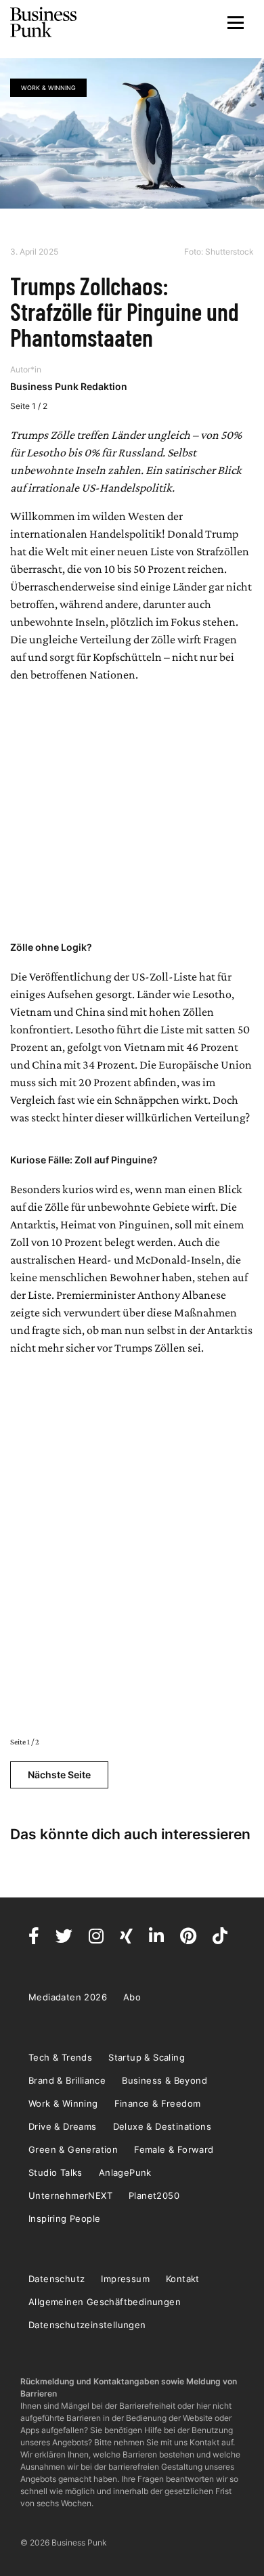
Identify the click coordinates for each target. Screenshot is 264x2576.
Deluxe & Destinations (162, 2126)
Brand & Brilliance (67, 2080)
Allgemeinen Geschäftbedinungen (105, 2302)
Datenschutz (57, 2279)
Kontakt (183, 2279)
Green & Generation (73, 2149)
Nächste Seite (59, 1775)
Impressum (125, 2279)
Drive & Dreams (63, 2126)
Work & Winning (48, 88)
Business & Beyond (164, 2080)
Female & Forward (174, 2149)
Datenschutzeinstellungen (87, 2325)
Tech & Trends (60, 2057)
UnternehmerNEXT (70, 2195)
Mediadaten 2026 (68, 1997)
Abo (132, 1997)
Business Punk (44, 22)
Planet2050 (154, 2195)
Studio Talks (56, 2172)
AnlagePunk (125, 2172)
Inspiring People (64, 2218)
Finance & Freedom (158, 2103)
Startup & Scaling (147, 2057)
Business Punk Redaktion (69, 386)
